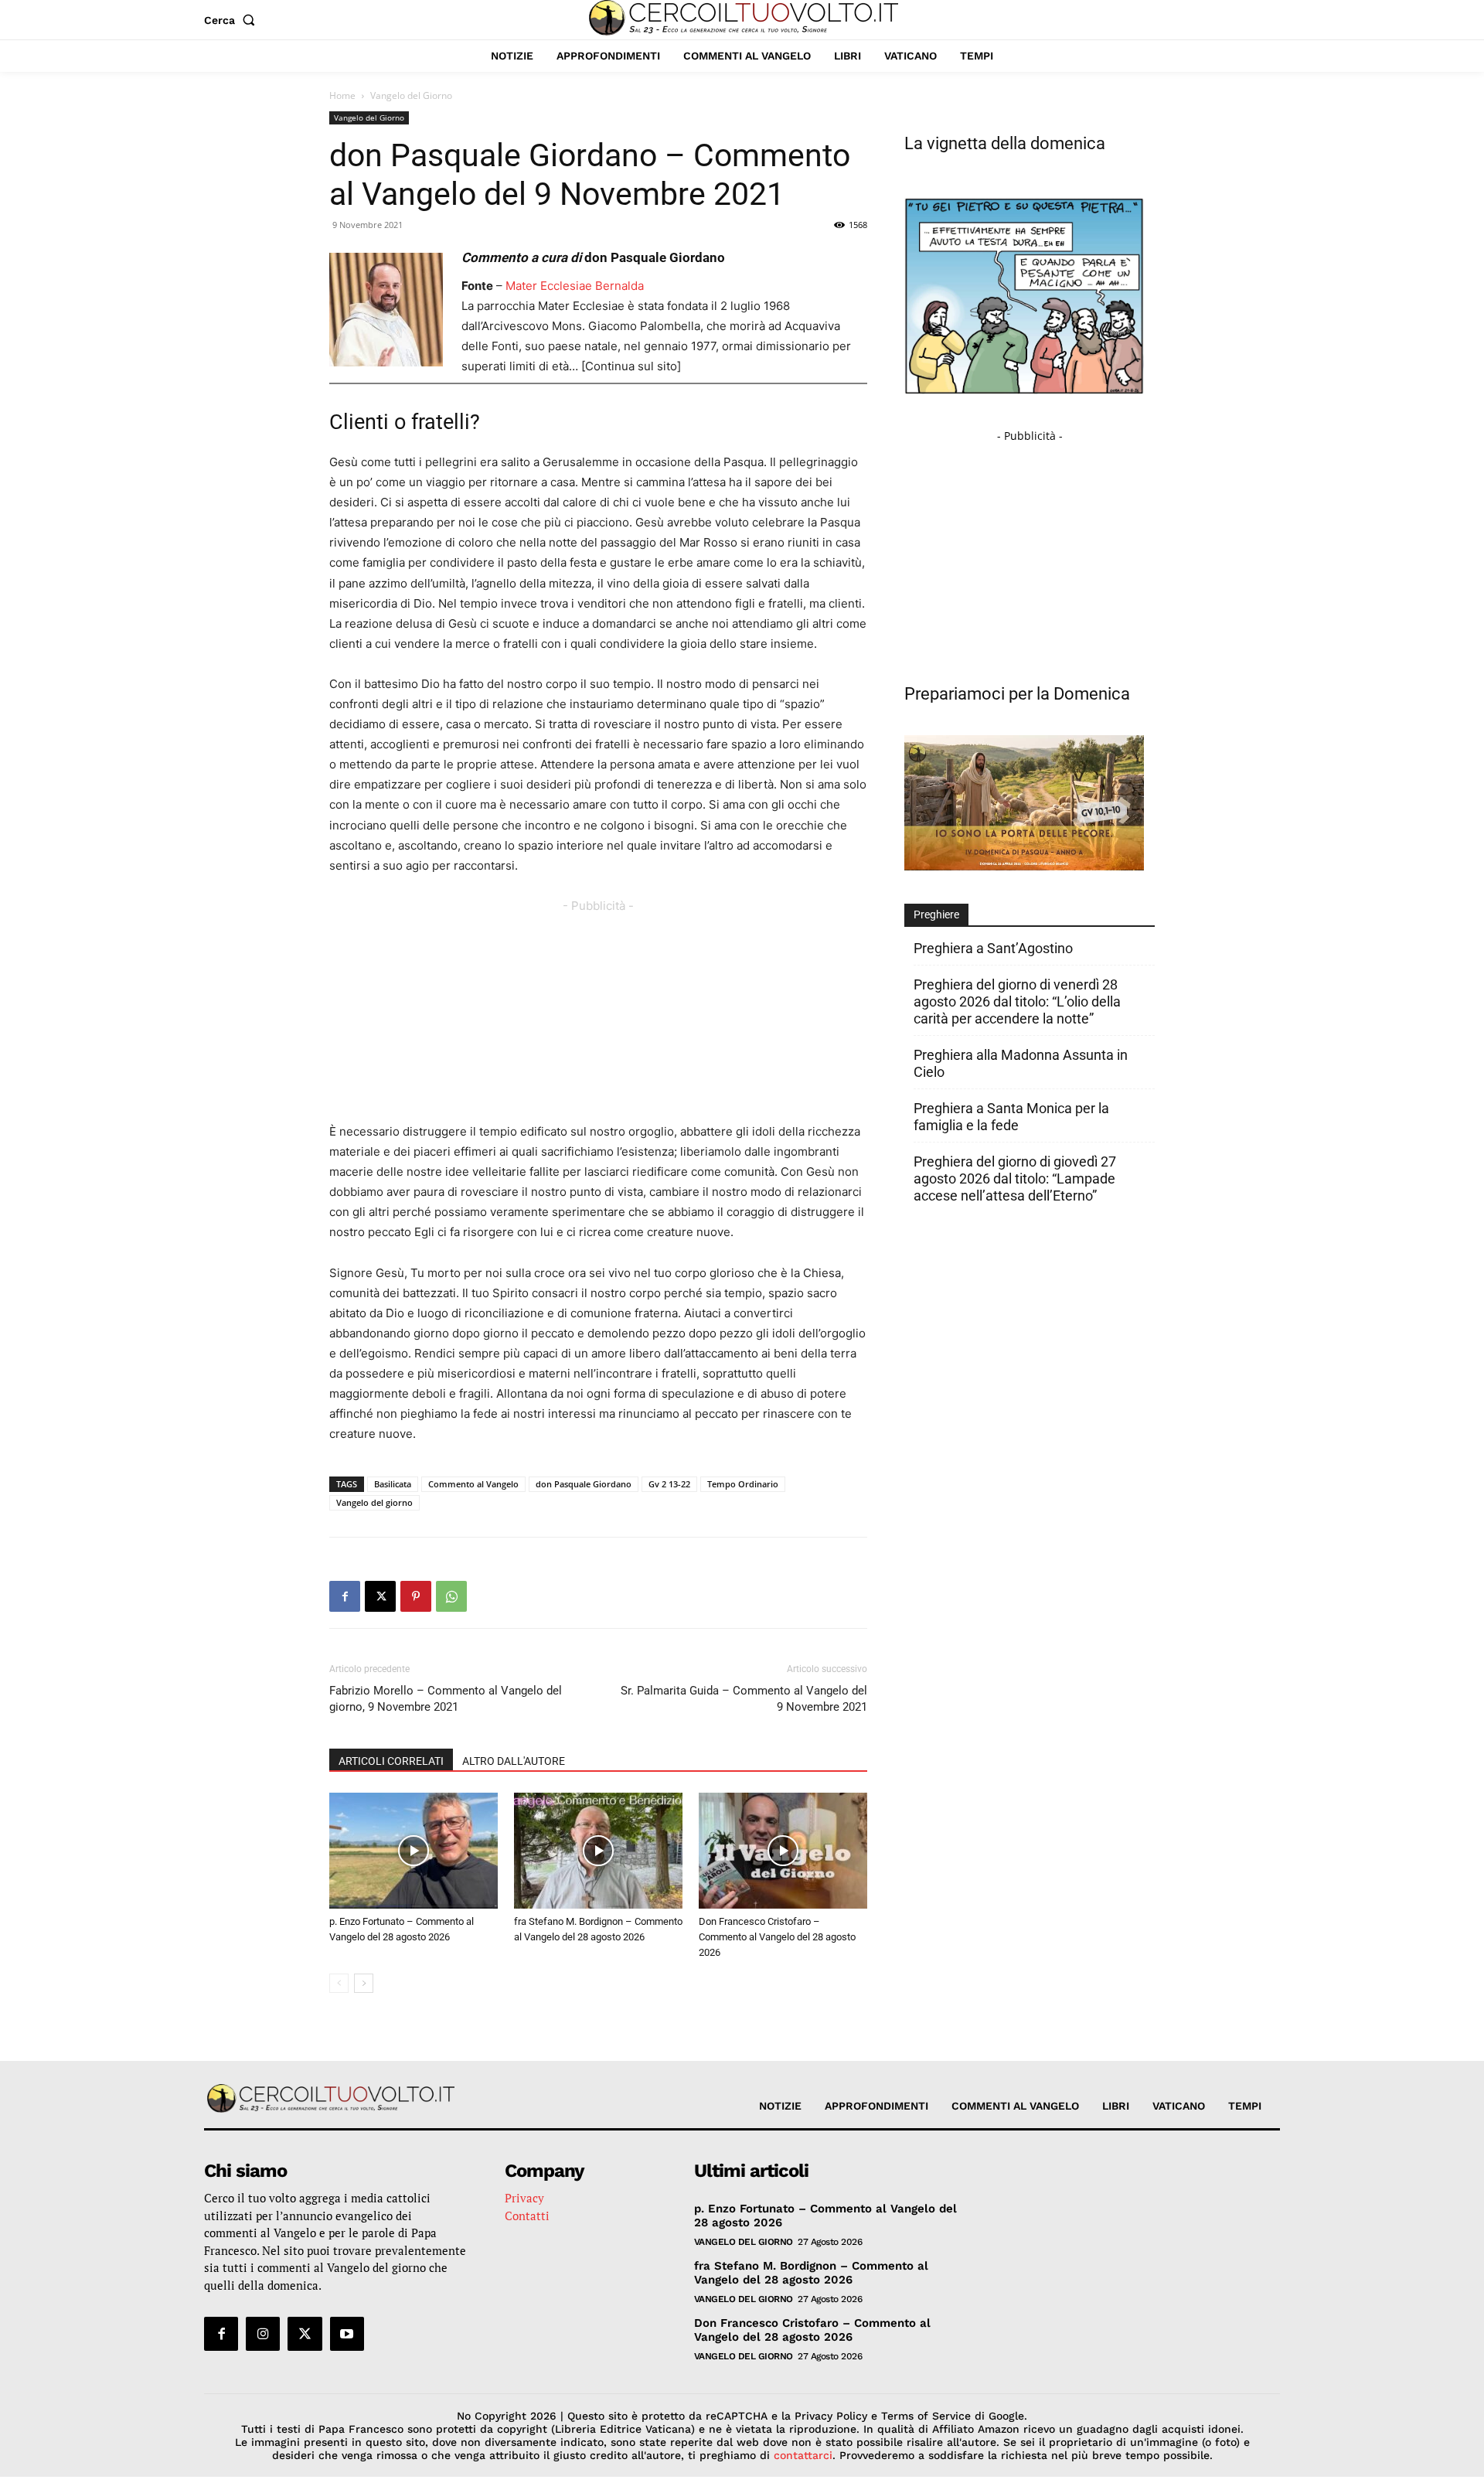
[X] (380, 1596)
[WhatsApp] (451, 1596)
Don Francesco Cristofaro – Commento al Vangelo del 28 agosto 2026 (777, 1937)
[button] (233, 20)
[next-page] (364, 1983)
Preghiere (936, 915)
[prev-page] (339, 1983)
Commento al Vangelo (473, 1484)
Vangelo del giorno (374, 1502)
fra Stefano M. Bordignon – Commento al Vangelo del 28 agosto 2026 (811, 2273)
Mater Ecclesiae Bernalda (575, 286)
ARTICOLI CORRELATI (391, 1761)
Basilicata (393, 1484)
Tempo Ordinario (743, 1484)
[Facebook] (345, 1596)
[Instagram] (263, 2334)
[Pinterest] (416, 1596)
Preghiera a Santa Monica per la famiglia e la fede (1011, 1117)
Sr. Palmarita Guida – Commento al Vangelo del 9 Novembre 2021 (744, 1699)
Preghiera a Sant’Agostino (993, 948)
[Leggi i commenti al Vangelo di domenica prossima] (1024, 866)
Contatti (527, 2216)
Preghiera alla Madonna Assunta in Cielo (1021, 1063)
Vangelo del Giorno (369, 118)
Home (342, 95)
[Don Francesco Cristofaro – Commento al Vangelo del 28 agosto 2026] (783, 1851)
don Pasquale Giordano (584, 1484)
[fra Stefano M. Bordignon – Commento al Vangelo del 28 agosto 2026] (598, 1851)
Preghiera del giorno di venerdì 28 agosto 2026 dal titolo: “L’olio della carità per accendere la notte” (1017, 1001)
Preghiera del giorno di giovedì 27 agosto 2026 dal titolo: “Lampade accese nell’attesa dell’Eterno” (1015, 1178)
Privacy (524, 2198)
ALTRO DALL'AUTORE (514, 1761)
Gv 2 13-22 (669, 1484)
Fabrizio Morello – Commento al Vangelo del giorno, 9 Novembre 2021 (446, 1699)
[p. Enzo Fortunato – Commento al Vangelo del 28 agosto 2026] (414, 1851)
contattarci (803, 2455)
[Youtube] (347, 2334)
